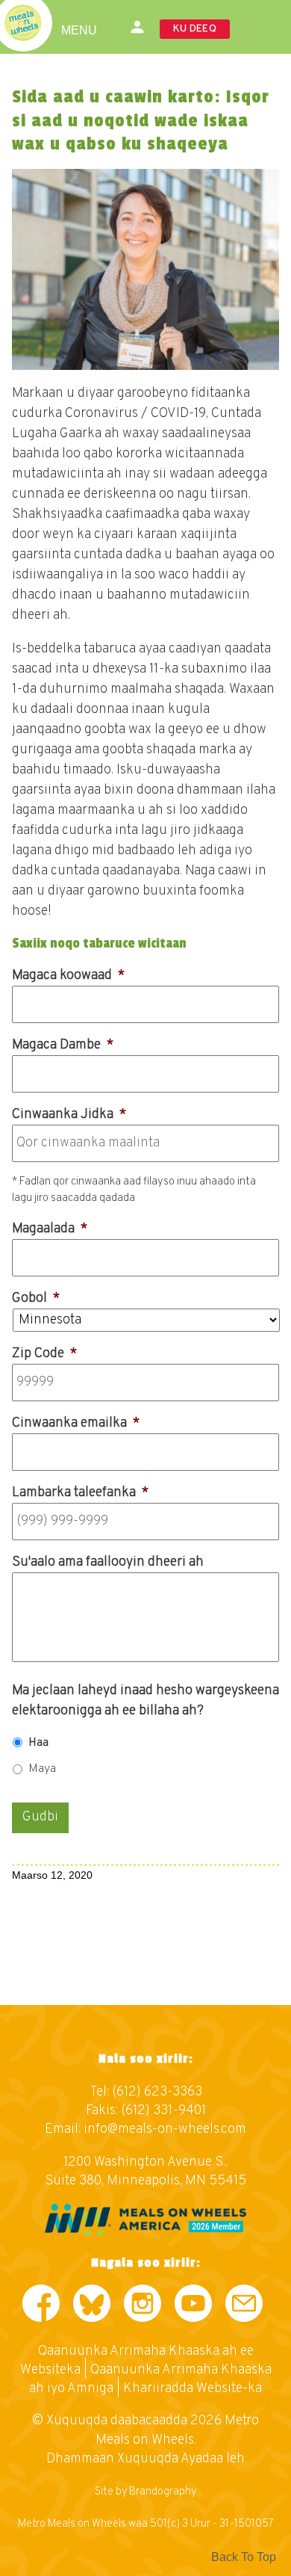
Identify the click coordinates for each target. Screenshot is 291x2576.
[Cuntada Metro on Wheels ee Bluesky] (92, 2307)
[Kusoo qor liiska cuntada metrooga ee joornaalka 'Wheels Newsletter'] (244, 2307)
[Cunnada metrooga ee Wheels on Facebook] (41, 2307)
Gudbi (40, 1817)
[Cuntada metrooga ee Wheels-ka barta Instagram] (143, 2307)
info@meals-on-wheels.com (165, 2129)
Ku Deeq (195, 29)
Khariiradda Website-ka (193, 2389)
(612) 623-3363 (157, 2092)
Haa (38, 1743)
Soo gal (138, 27)
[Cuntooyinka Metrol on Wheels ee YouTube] (193, 2307)
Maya (42, 1769)
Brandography (163, 2492)
